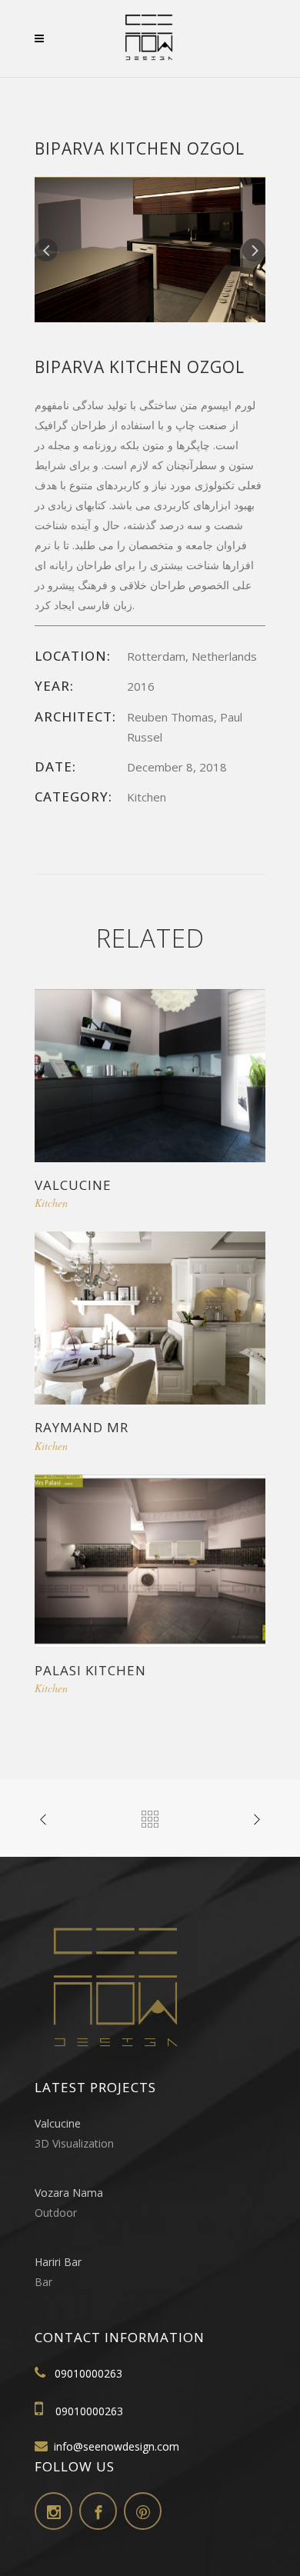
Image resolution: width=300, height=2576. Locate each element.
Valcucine (58, 2123)
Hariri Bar (58, 2262)
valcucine (73, 1185)
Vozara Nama (69, 2193)
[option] (150, 250)
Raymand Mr (82, 1427)
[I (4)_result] (150, 249)
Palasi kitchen (90, 1670)
